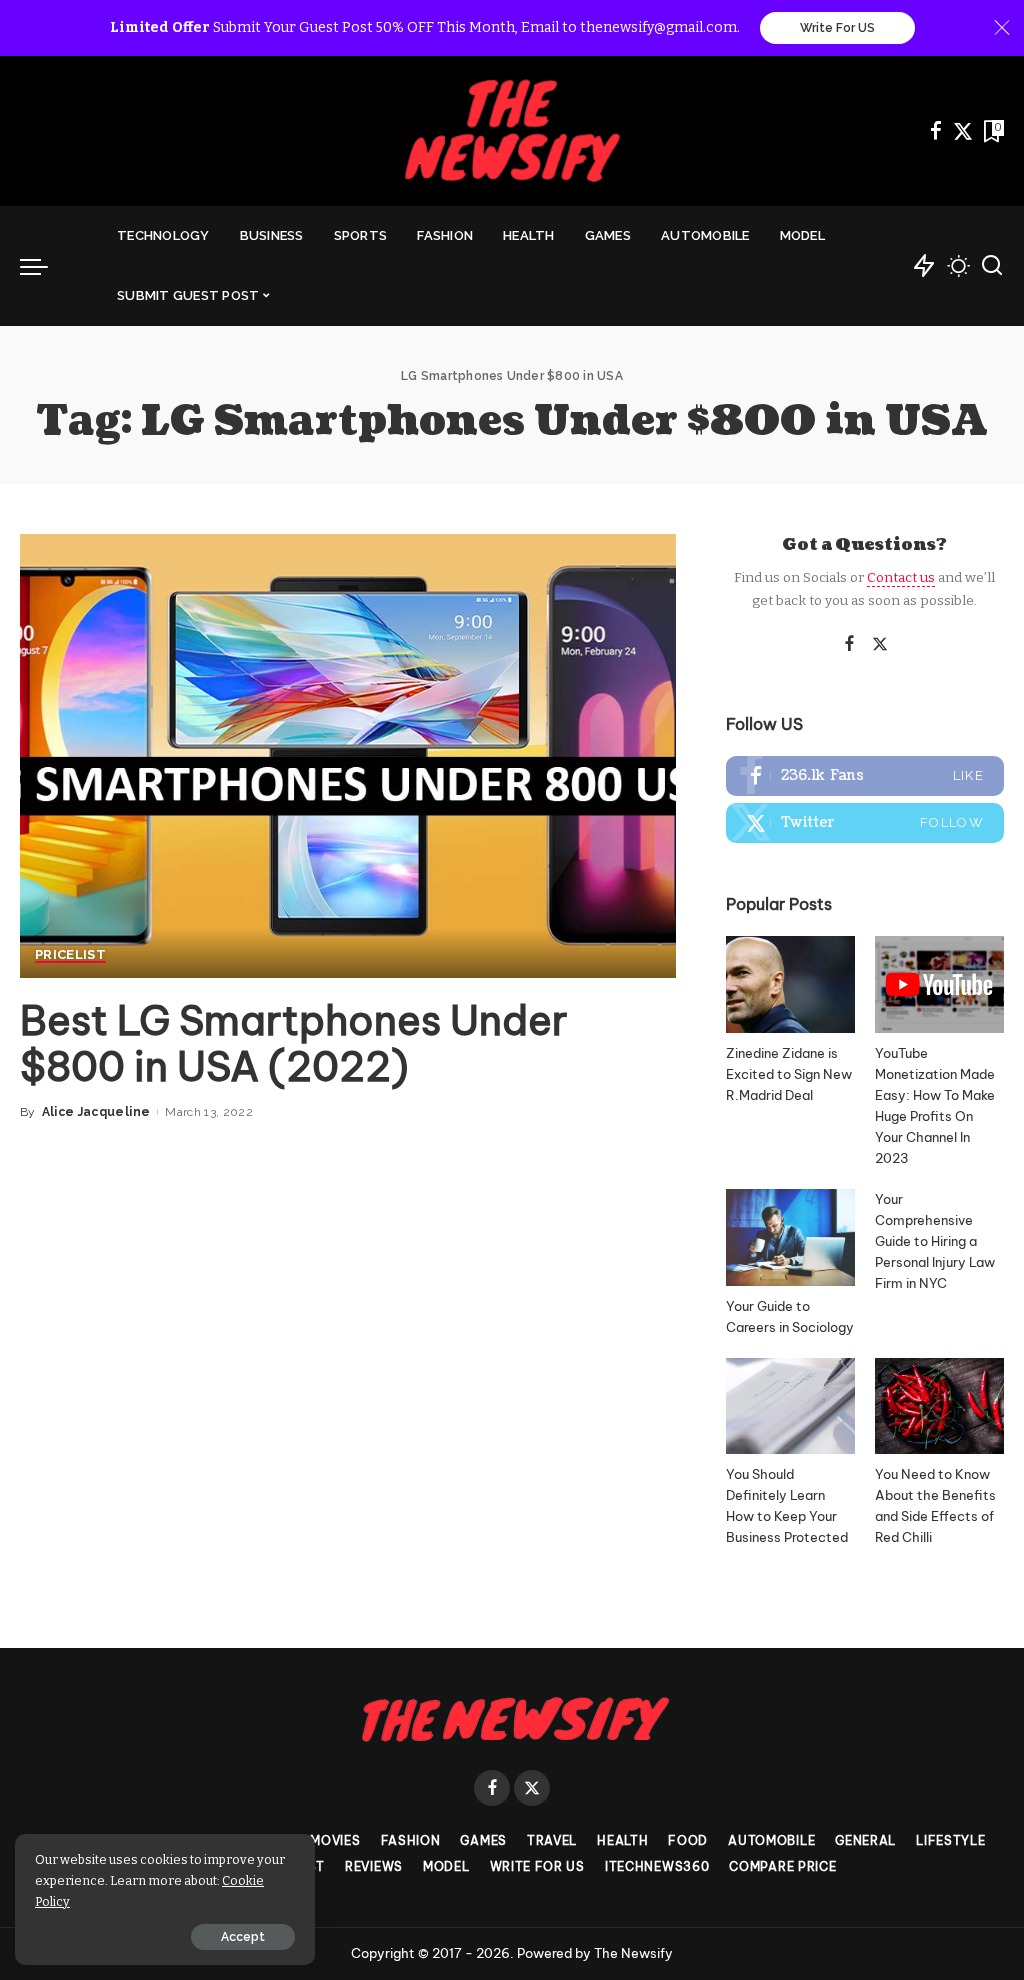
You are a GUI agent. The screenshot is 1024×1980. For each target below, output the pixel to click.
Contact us (901, 577)
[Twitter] (963, 131)
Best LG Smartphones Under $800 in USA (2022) (294, 1043)
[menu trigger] (44, 266)
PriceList (70, 955)
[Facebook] (936, 131)
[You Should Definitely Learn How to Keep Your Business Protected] (790, 1406)
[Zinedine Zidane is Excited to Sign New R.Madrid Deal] (790, 984)
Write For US (837, 28)
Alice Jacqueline (96, 1112)
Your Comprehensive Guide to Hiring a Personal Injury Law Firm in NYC (935, 1241)
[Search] (992, 266)
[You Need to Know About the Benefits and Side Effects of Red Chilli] (939, 1406)
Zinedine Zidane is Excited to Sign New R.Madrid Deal (789, 1074)
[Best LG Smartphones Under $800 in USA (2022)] (348, 755)
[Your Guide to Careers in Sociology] (790, 1237)
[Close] (1002, 28)
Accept (243, 1937)
